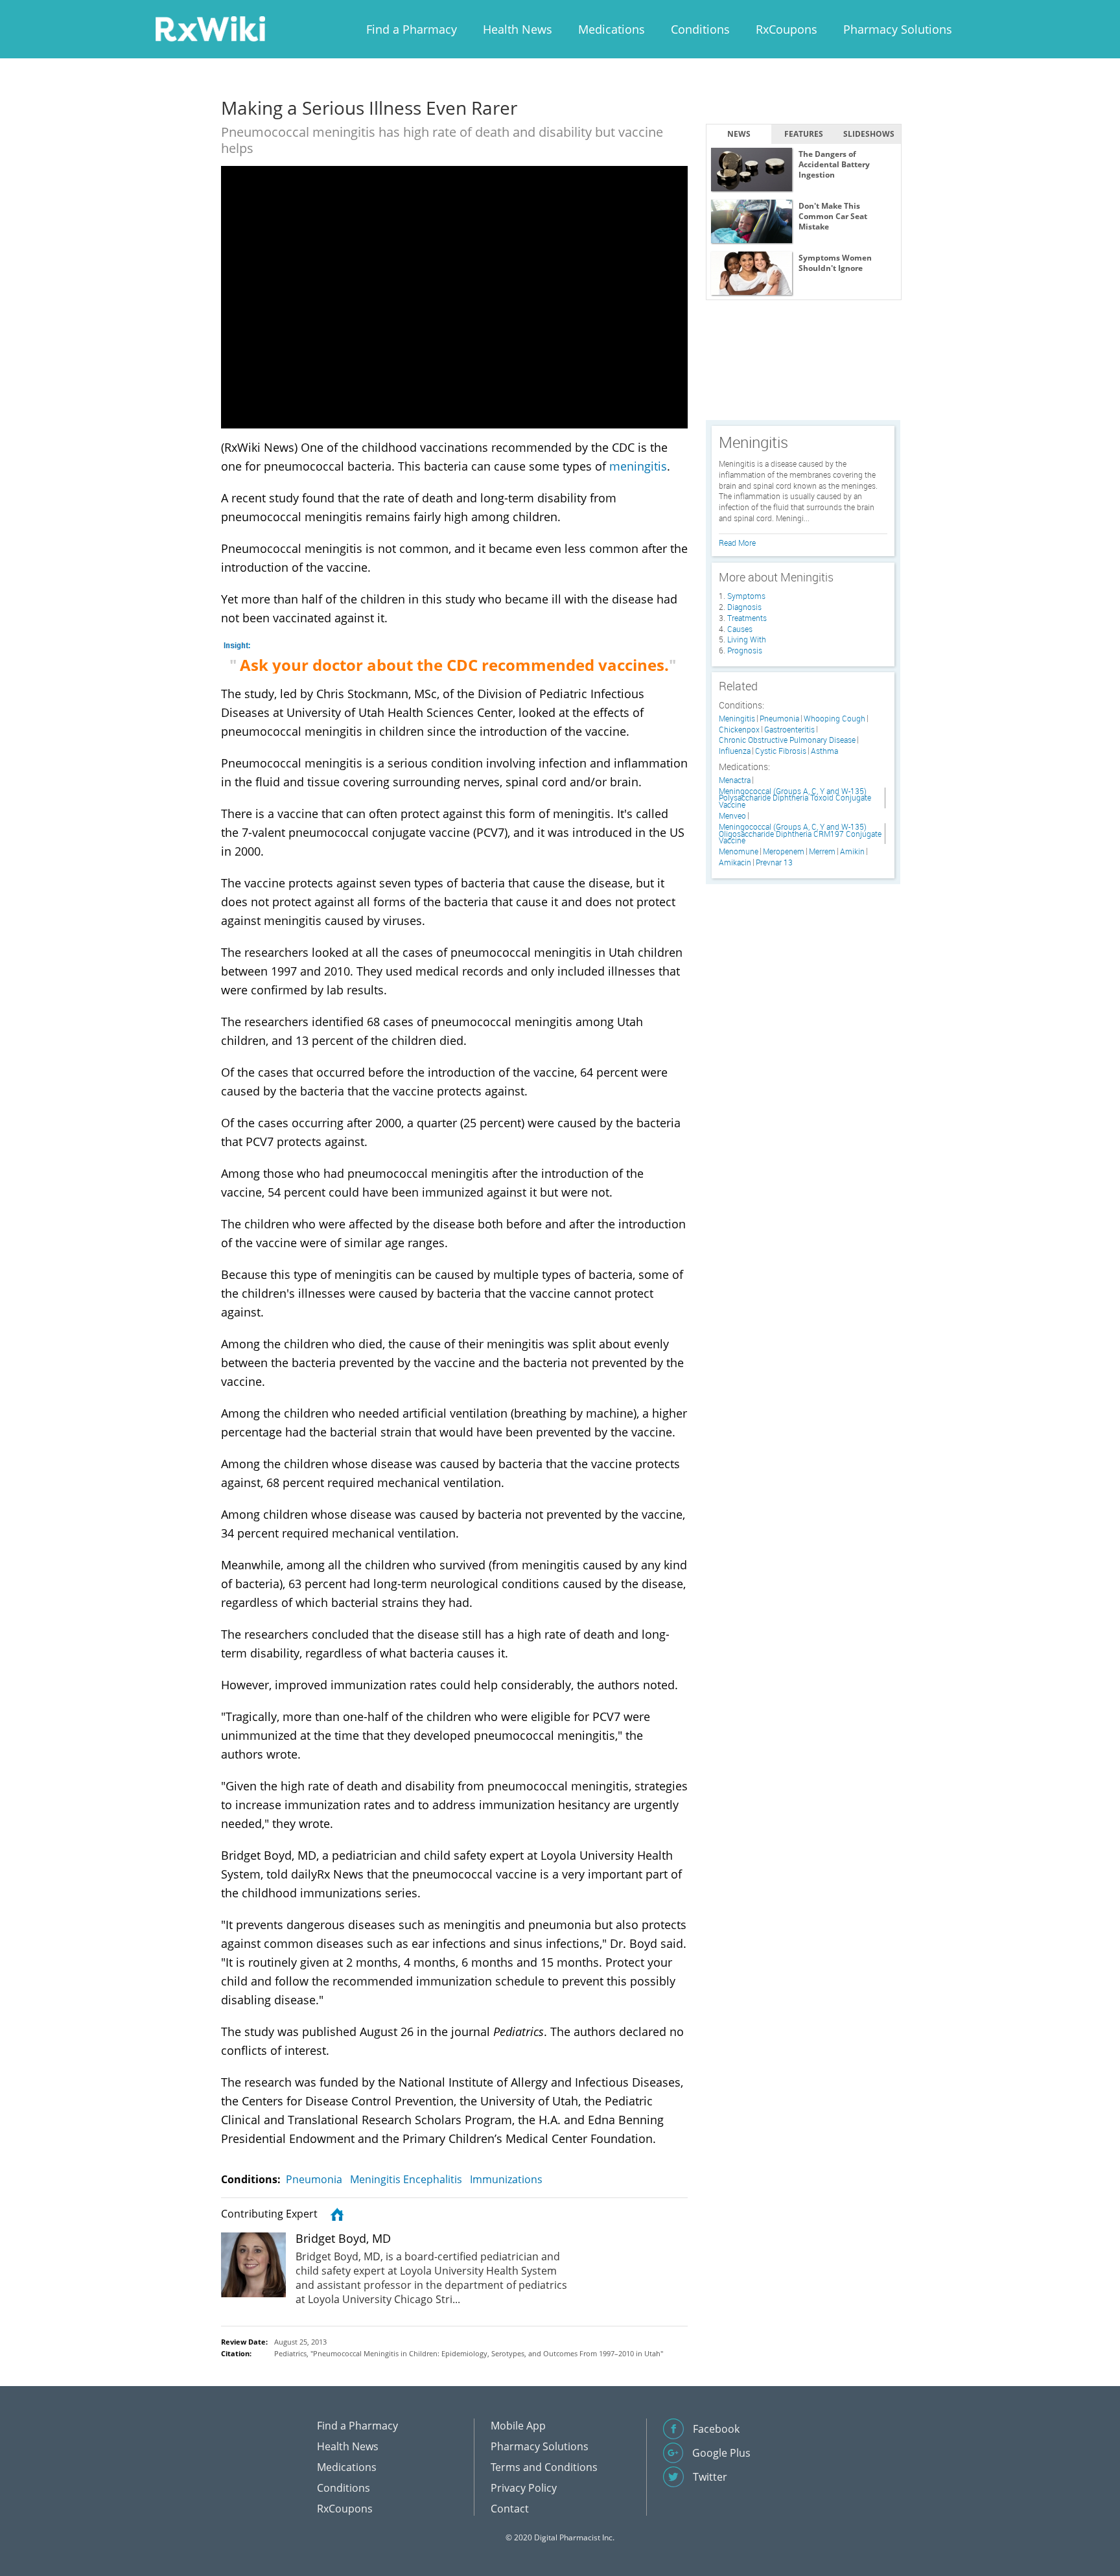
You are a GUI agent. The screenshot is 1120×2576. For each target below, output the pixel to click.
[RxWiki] (210, 28)
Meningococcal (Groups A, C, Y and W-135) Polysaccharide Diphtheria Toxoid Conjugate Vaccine (795, 798)
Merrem (822, 851)
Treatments (747, 618)
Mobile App (518, 2426)
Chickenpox (739, 730)
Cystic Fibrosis (781, 751)
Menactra (735, 780)
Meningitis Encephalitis (406, 2179)
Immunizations (506, 2179)
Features (804, 134)
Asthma (824, 751)
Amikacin (735, 862)
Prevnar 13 (774, 862)
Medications (612, 29)
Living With (747, 639)
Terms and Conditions (544, 2467)
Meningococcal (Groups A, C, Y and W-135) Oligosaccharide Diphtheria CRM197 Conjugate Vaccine (800, 834)
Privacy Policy (524, 2488)
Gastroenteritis (789, 730)
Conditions (700, 29)
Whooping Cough (834, 719)
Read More (737, 543)
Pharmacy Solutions (898, 29)
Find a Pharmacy (412, 29)
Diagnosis (744, 607)
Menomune (739, 851)
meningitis (638, 466)
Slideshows (869, 134)
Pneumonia (314, 2179)
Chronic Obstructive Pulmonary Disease (787, 740)
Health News (518, 29)
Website (335, 2214)
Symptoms (746, 596)
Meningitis (737, 719)
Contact (510, 2509)
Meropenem (784, 851)
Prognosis (745, 650)
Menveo (732, 816)
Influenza (735, 751)
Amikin (852, 851)
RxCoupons (787, 29)
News (739, 134)
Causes (740, 629)
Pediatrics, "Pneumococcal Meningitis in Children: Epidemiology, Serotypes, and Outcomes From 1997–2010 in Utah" (469, 2353)
